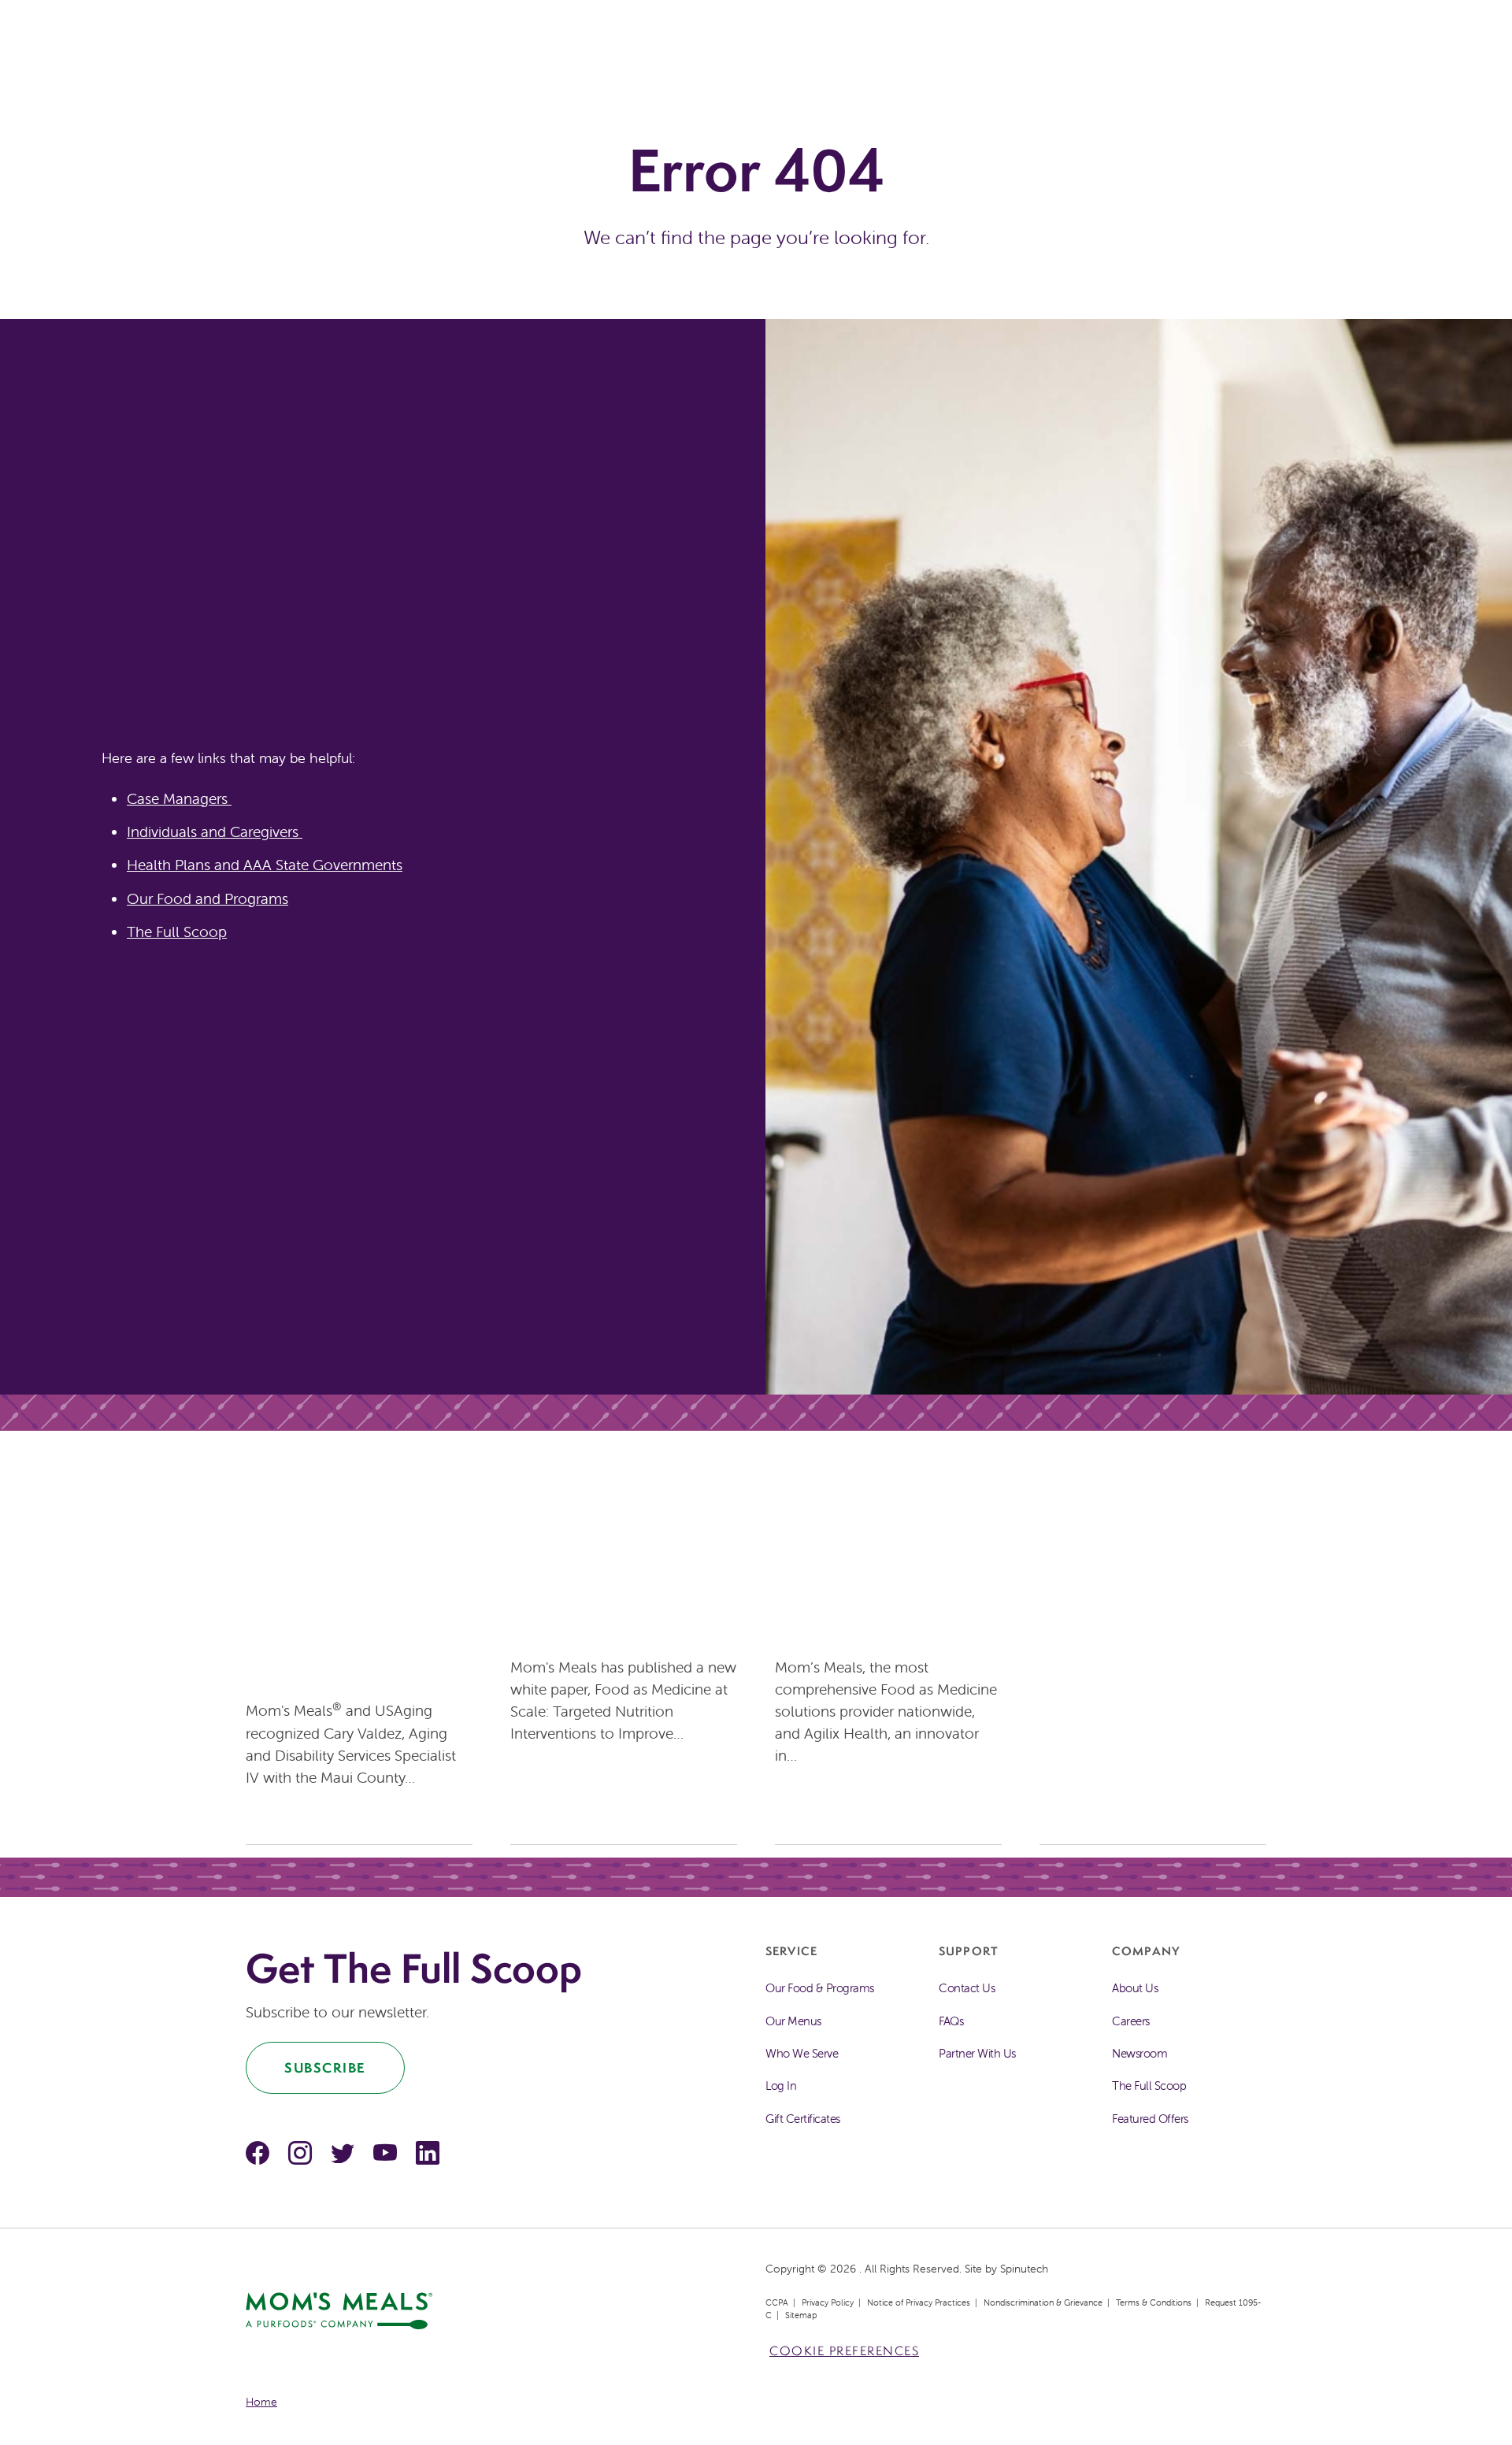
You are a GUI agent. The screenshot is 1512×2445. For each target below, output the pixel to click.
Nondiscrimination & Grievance (1043, 2302)
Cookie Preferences (844, 2351)
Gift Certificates (803, 2119)
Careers (1131, 2021)
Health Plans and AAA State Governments (265, 865)
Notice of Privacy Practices (919, 2302)
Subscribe (325, 2067)
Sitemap (801, 2315)
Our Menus (793, 2021)
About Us (1135, 1988)
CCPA (777, 2302)
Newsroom (1140, 2053)
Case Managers (179, 798)
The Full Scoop (177, 932)
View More (283, 1816)
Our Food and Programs (208, 898)
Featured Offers (1150, 2119)
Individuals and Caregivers (215, 832)
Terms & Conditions (1154, 2302)
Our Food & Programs (820, 1988)
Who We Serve (802, 2053)
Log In (781, 2086)
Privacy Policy (828, 2302)
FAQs (951, 2021)
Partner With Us (977, 2053)
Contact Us (967, 1988)
